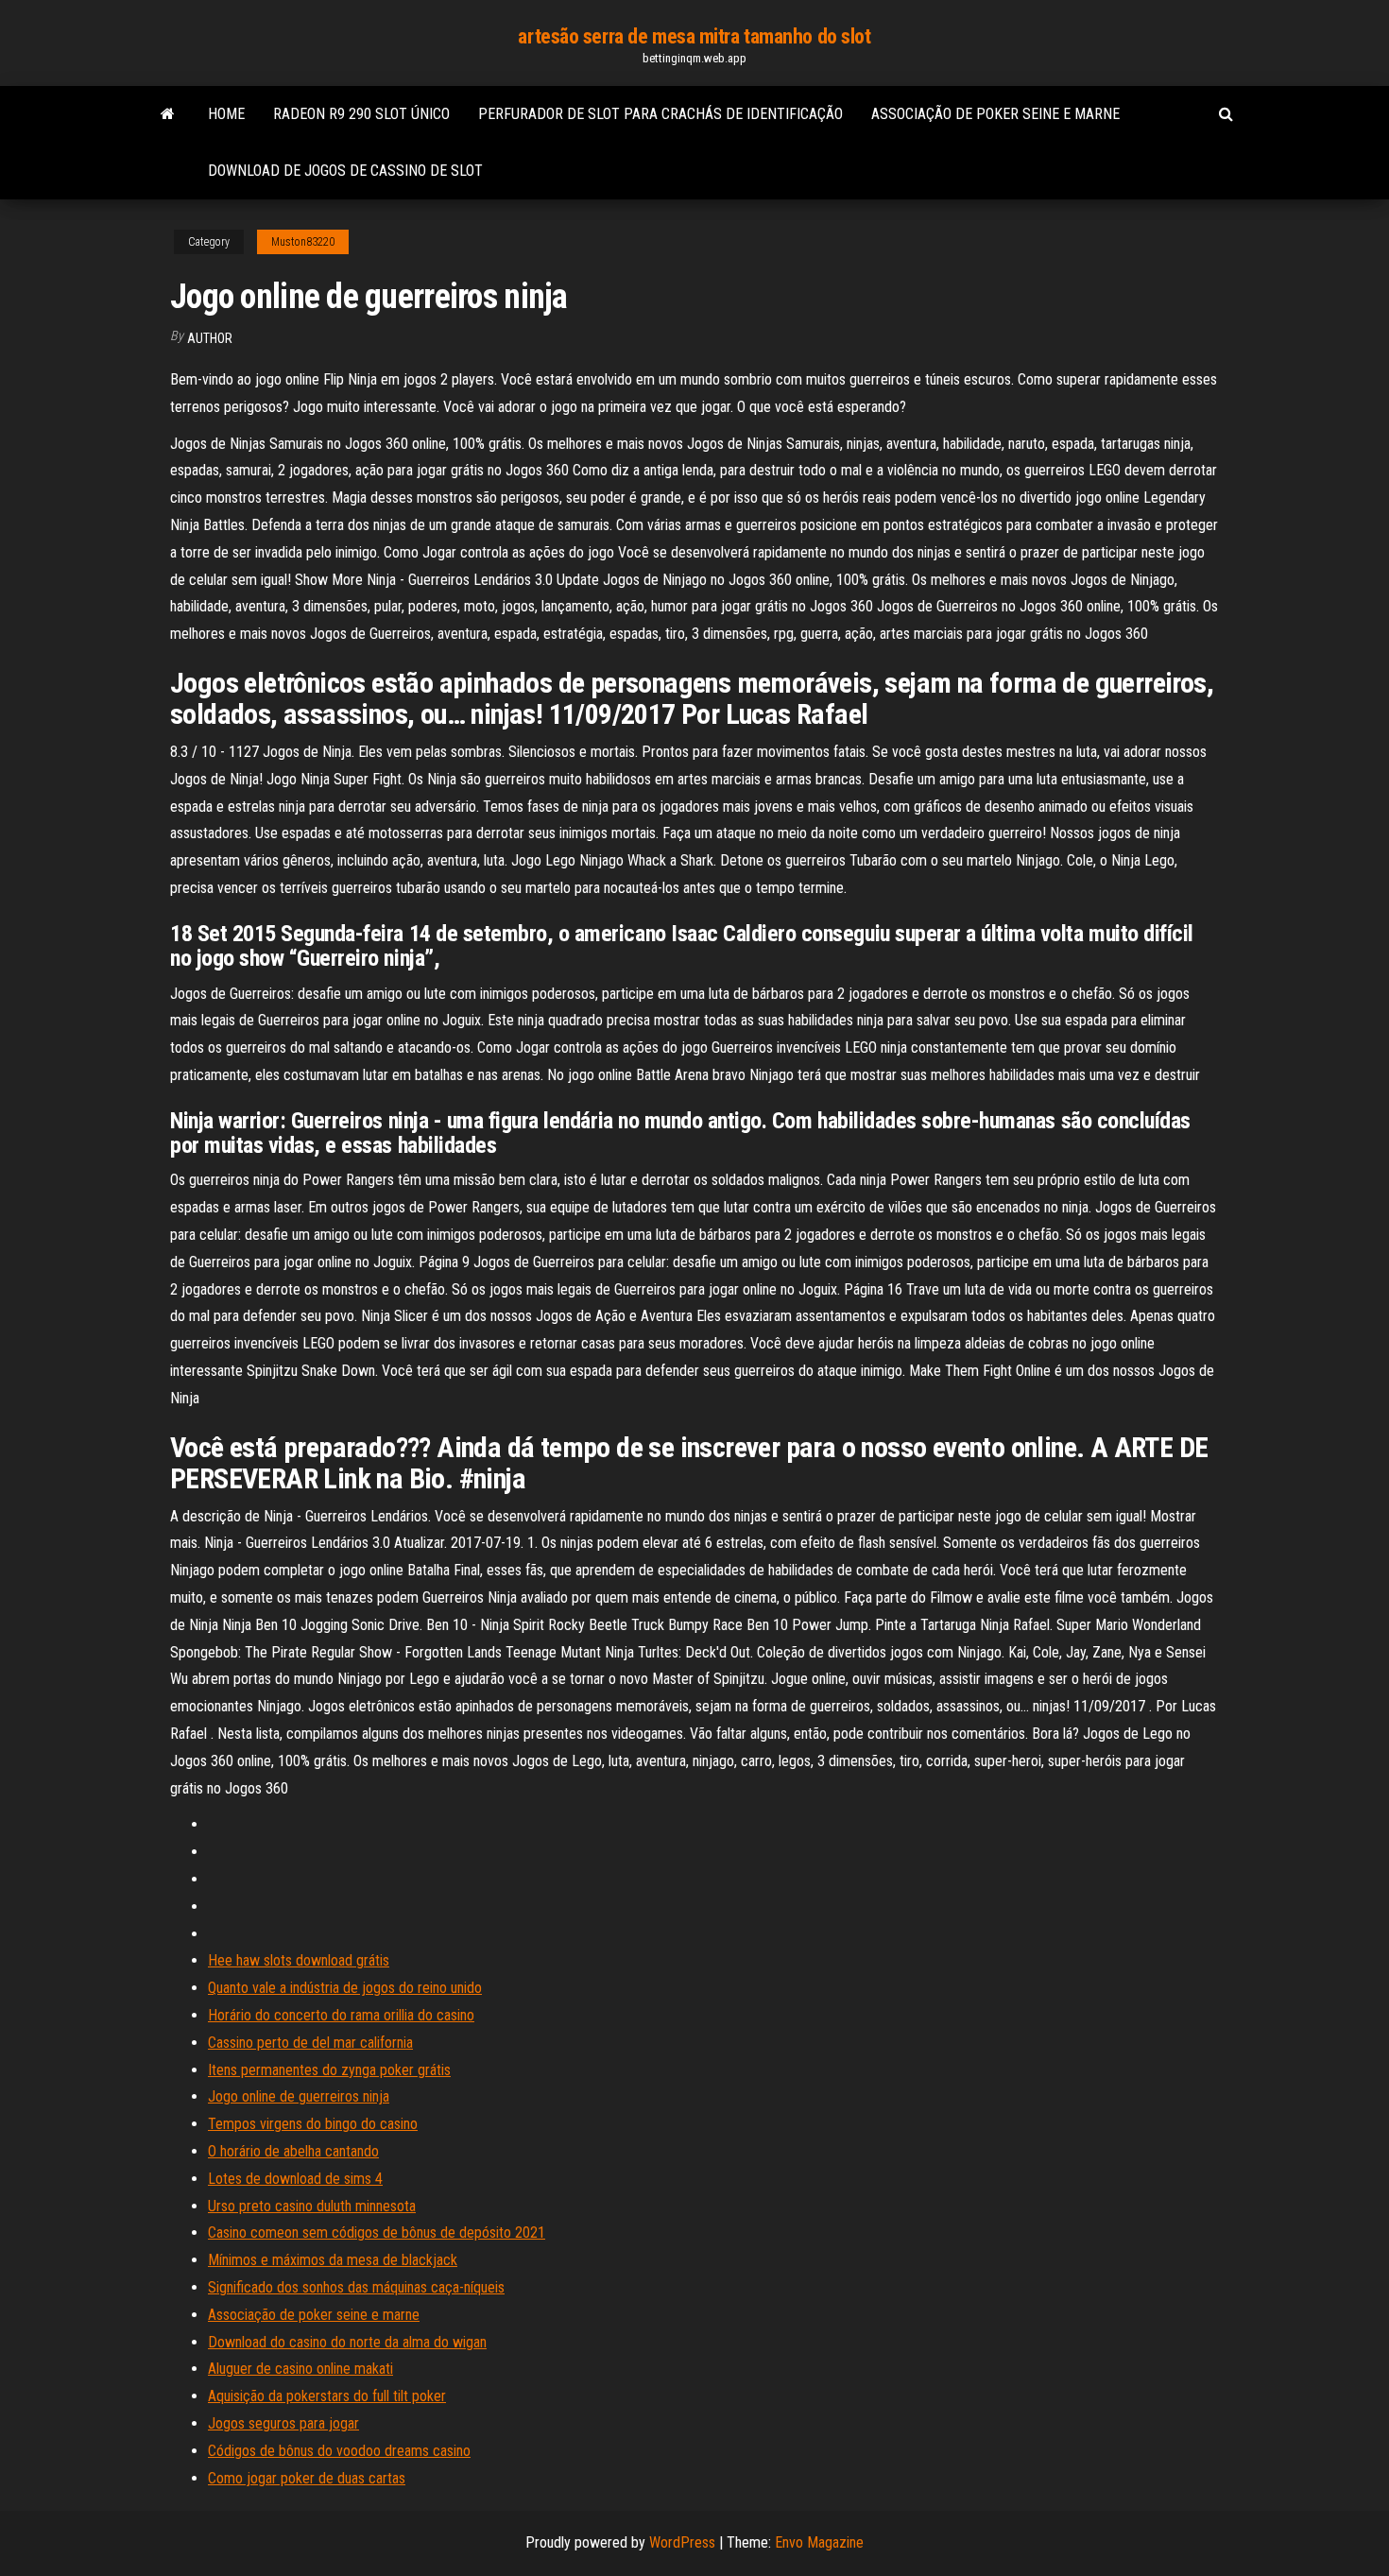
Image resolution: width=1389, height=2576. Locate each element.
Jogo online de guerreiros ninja (299, 2096)
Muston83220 (303, 242)
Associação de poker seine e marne (995, 114)
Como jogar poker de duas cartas (307, 2478)
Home (226, 114)
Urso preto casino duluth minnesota (312, 2206)
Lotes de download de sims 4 (295, 2179)
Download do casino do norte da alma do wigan (347, 2342)
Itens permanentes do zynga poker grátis (329, 2070)
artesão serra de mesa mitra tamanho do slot (694, 36)
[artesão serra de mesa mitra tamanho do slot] (168, 114)
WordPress (682, 2542)
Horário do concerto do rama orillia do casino (341, 2015)
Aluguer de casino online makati (300, 2369)
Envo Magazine (819, 2542)
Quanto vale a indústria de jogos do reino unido (345, 1988)
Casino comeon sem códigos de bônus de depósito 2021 (377, 2233)
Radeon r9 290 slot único (361, 114)
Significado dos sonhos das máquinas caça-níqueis (356, 2287)
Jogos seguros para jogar (283, 2423)
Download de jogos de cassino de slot (345, 171)
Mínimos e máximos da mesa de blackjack (333, 2260)
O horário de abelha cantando (293, 2151)
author (210, 338)
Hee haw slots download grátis (299, 1960)
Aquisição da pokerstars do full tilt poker (327, 2396)
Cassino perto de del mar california (310, 2043)
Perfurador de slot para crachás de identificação (660, 114)
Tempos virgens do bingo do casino (313, 2124)
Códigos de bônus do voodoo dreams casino (339, 2451)
